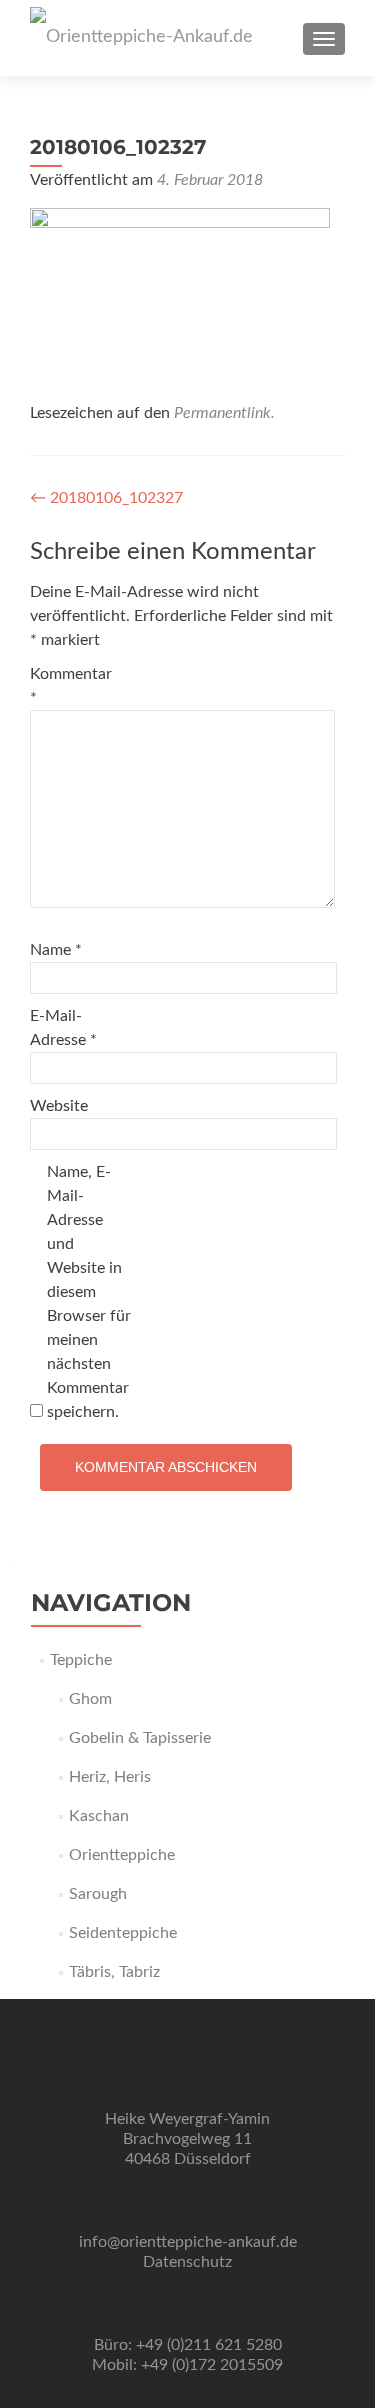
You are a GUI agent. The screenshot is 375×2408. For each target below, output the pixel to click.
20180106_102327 (106, 498)
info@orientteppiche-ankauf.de (188, 2242)
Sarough (98, 1894)
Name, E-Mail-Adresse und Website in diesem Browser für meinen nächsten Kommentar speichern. (89, 1292)
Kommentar (71, 686)
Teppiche (81, 1660)
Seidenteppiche (123, 1933)
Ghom (90, 1699)
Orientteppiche (122, 1855)
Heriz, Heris (110, 1777)
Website (59, 1106)
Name (56, 950)
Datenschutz (187, 2262)
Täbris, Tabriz (114, 1972)
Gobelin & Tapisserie (140, 1738)
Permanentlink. (224, 413)
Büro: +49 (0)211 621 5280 (188, 2345)
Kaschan (99, 1816)
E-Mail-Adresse (63, 1028)
